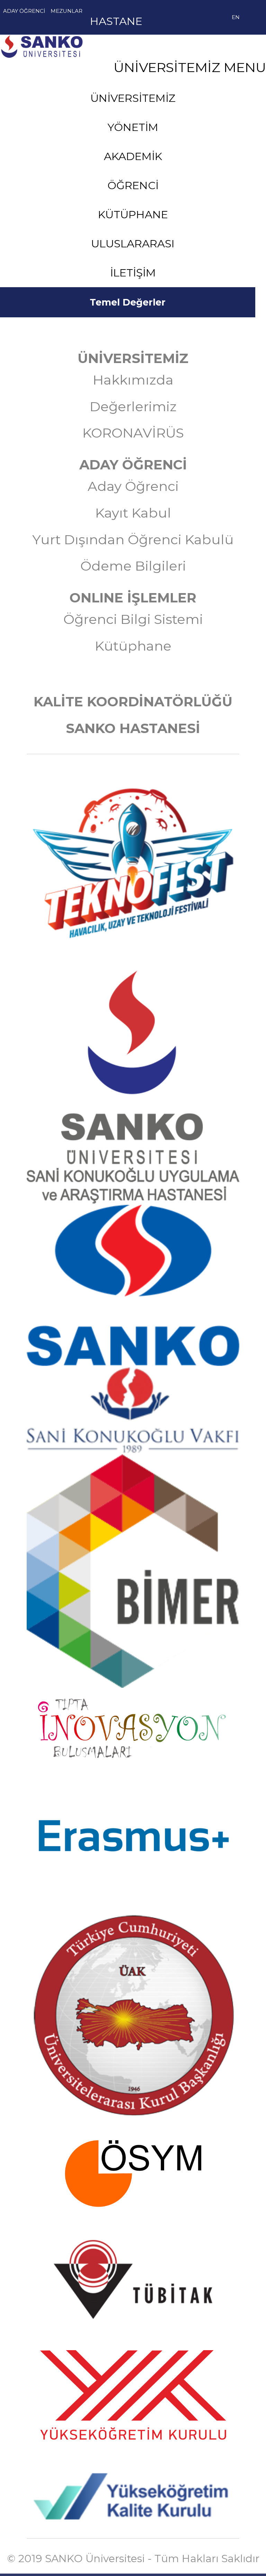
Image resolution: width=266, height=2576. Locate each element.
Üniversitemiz (84, 67)
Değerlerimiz (133, 407)
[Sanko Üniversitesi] (84, 39)
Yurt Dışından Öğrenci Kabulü (133, 540)
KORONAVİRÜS (133, 433)
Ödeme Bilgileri (133, 566)
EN (236, 17)
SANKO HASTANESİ (133, 728)
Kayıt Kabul (133, 513)
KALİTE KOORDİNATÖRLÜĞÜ (133, 702)
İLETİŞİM (133, 273)
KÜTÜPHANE (133, 214)
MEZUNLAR (66, 11)
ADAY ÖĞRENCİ (24, 11)
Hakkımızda (133, 380)
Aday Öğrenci (133, 486)
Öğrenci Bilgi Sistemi (133, 619)
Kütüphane (133, 646)
